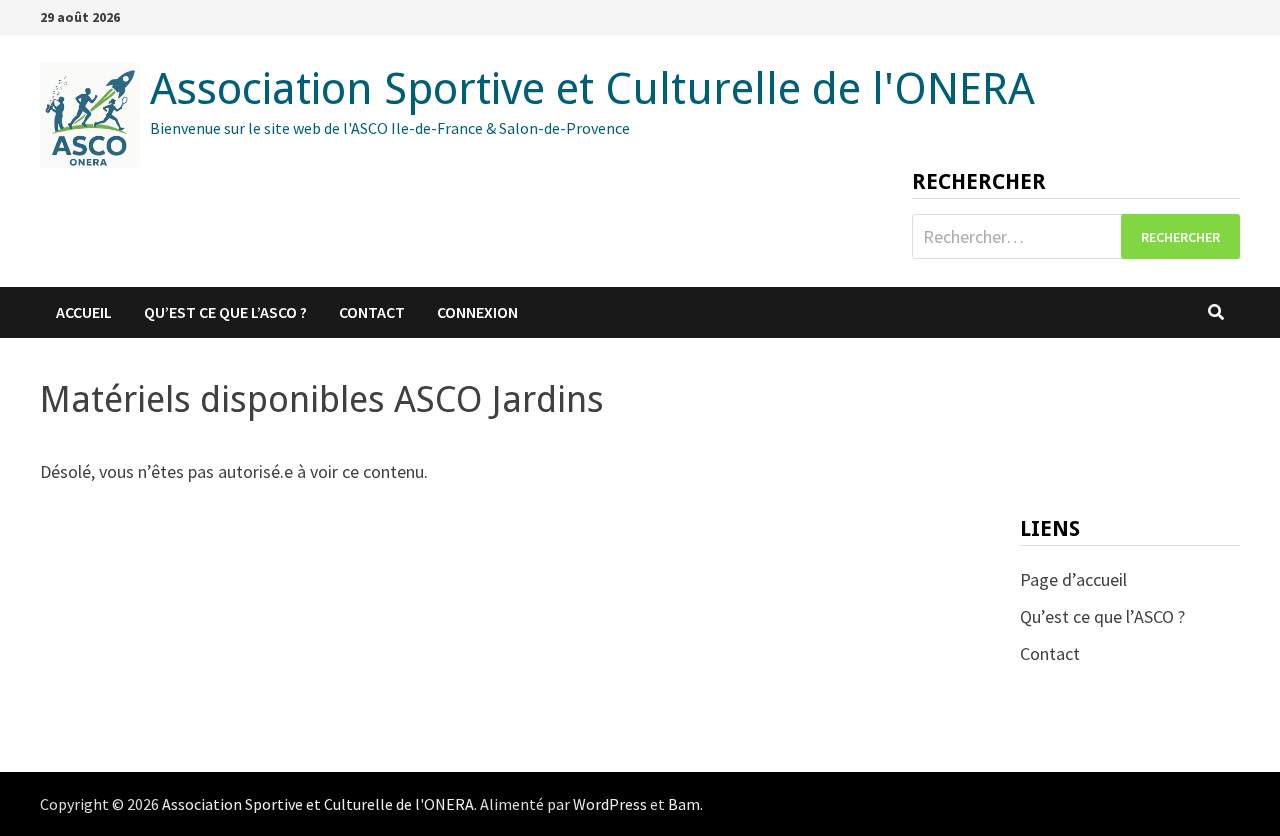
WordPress (610, 804)
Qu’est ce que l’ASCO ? (225, 312)
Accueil (84, 312)
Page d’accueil (1073, 579)
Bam (684, 804)
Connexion (477, 312)
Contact (372, 312)
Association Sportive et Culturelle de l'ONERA (592, 89)
